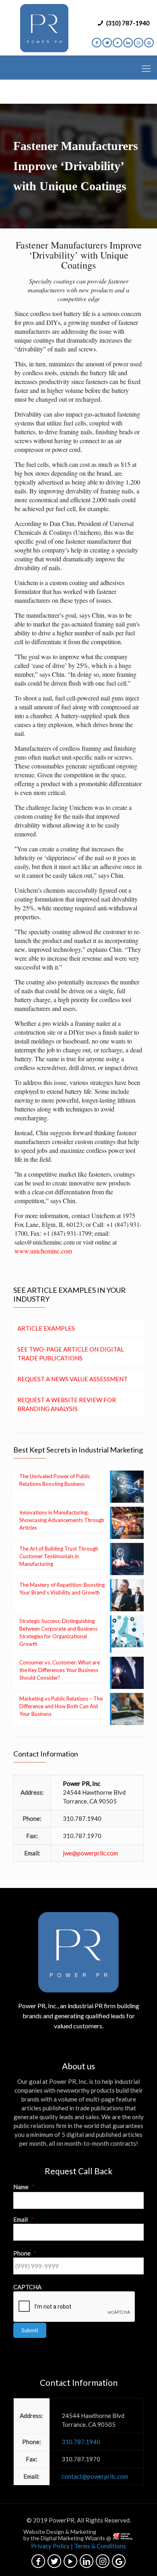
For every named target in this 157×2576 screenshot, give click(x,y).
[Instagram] (138, 43)
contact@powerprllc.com (95, 2476)
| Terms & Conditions (98, 2546)
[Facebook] (97, 43)
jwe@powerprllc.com (90, 1853)
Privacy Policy (50, 2546)
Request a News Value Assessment (72, 1379)
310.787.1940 (82, 1818)
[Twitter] (107, 43)
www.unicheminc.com (43, 1251)
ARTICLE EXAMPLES (46, 1328)
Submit (30, 2330)
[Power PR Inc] (44, 28)
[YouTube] (118, 43)
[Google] (149, 43)
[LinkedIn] (128, 43)
